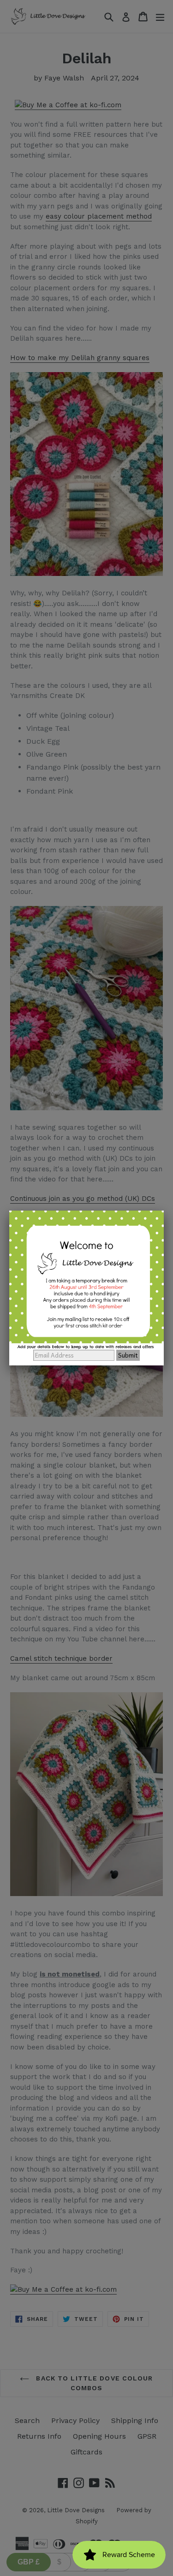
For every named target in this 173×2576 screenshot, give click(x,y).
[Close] (164, 1211)
